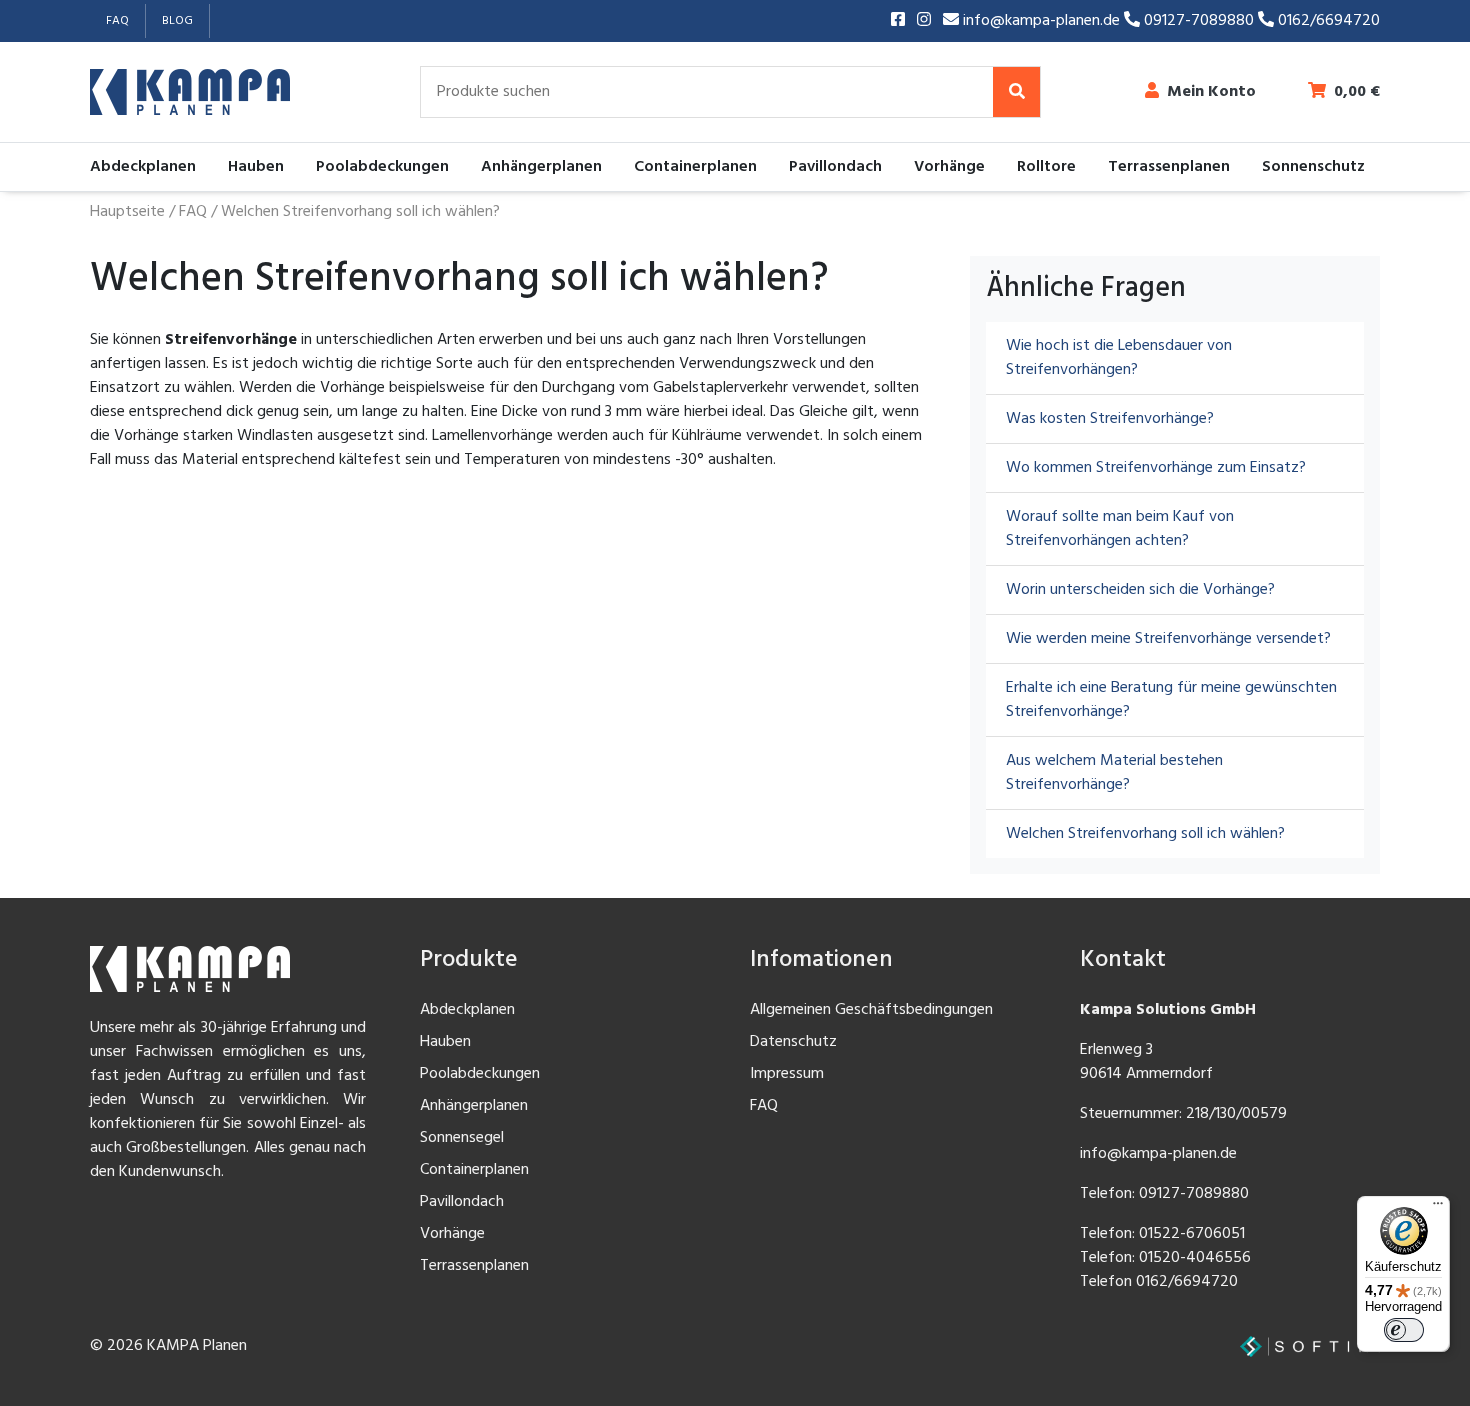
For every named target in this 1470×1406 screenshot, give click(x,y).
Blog (177, 21)
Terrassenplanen (1169, 167)
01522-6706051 (1192, 1234)
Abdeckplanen (143, 167)
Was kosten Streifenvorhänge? (1110, 419)
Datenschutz (793, 1042)
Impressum (787, 1074)
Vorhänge (949, 167)
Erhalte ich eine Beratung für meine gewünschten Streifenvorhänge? (1171, 700)
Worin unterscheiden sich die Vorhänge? (1140, 590)
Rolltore (1046, 167)
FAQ (117, 21)
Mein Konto (1211, 92)
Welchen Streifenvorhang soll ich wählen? (1145, 834)
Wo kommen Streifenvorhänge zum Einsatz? (1156, 468)
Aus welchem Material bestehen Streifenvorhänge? (1114, 773)
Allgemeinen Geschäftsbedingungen (871, 1010)
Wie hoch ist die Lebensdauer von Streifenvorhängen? (1119, 358)
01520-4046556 (1195, 1258)
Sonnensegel (462, 1138)
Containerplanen (695, 167)
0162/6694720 (1327, 21)
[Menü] (1438, 1208)
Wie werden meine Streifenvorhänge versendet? (1168, 639)
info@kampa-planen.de (1041, 21)
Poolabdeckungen (382, 167)
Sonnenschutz (1313, 167)
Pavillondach (835, 167)
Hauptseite (127, 212)
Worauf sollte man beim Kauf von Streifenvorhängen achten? (1120, 529)
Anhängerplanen (541, 167)
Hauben (256, 167)
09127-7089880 (1199, 21)
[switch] (1404, 1330)
